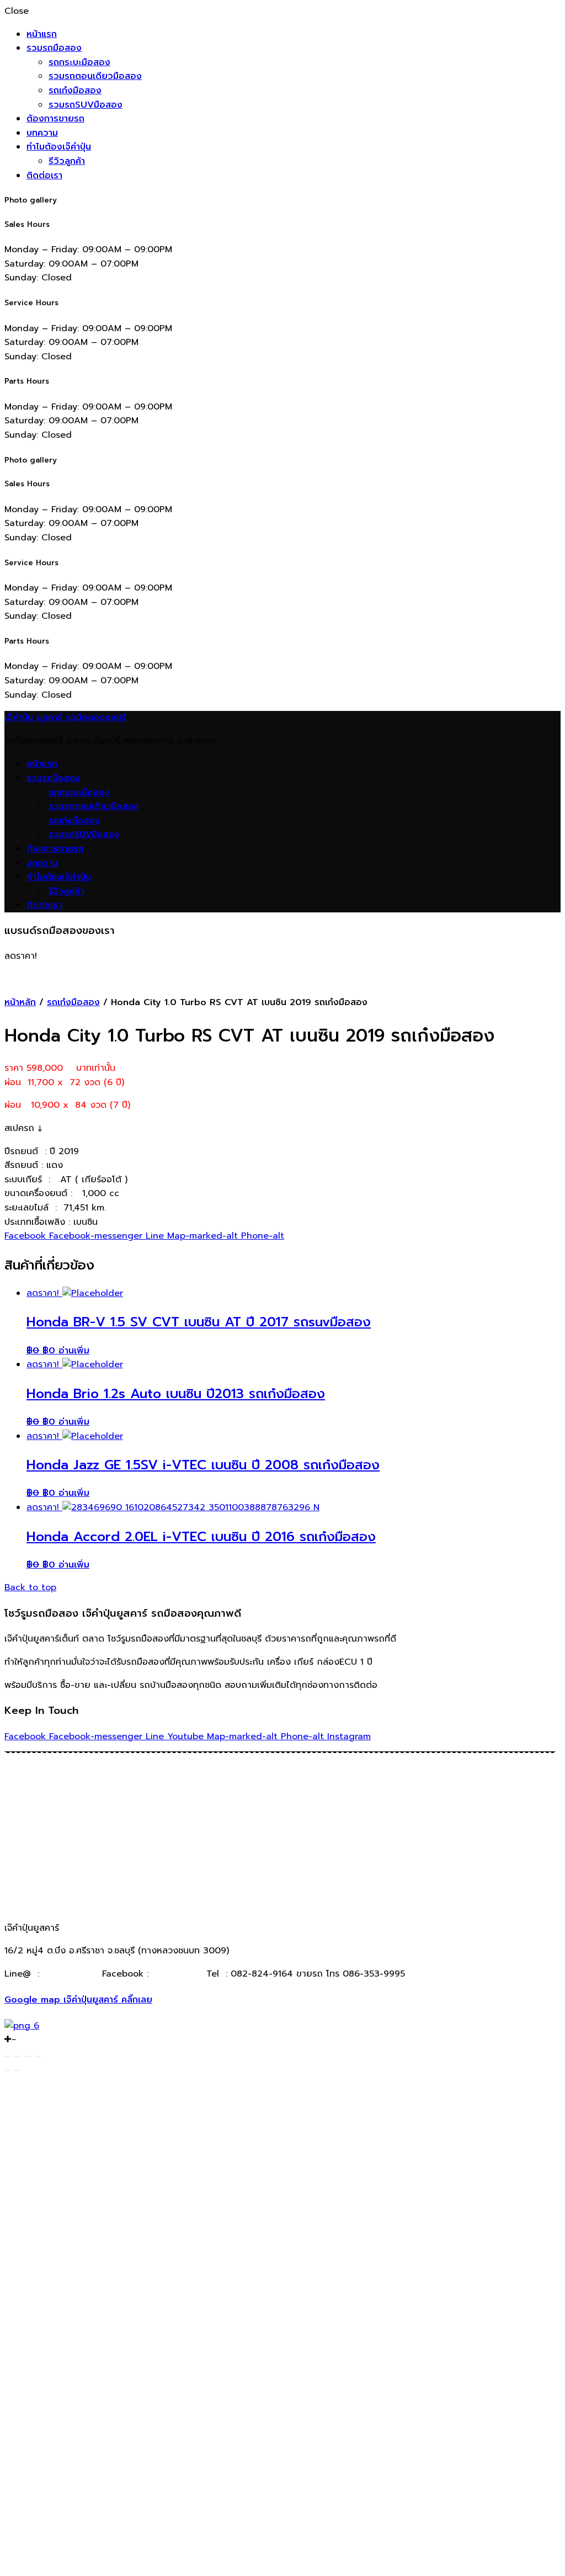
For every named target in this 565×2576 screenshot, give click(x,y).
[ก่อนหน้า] (8, 2070)
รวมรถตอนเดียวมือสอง (95, 76)
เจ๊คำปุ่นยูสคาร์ (176, 1974)
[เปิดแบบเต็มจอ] (28, 2057)
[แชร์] (18, 2057)
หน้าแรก (42, 34)
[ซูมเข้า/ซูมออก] (38, 2057)
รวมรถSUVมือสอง (86, 105)
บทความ (42, 133)
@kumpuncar (71, 1974)
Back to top (30, 1587)
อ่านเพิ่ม (74, 1351)
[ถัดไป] (18, 2070)
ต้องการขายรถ (55, 119)
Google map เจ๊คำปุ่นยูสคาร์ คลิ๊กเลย (78, 2000)
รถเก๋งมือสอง (75, 91)
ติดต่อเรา (44, 176)
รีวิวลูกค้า (67, 161)
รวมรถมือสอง (54, 48)
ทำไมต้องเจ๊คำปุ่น (59, 147)
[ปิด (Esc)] (8, 2057)
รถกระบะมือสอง (79, 62)
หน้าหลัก (20, 1002)
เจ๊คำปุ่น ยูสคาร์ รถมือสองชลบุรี (65, 718)
